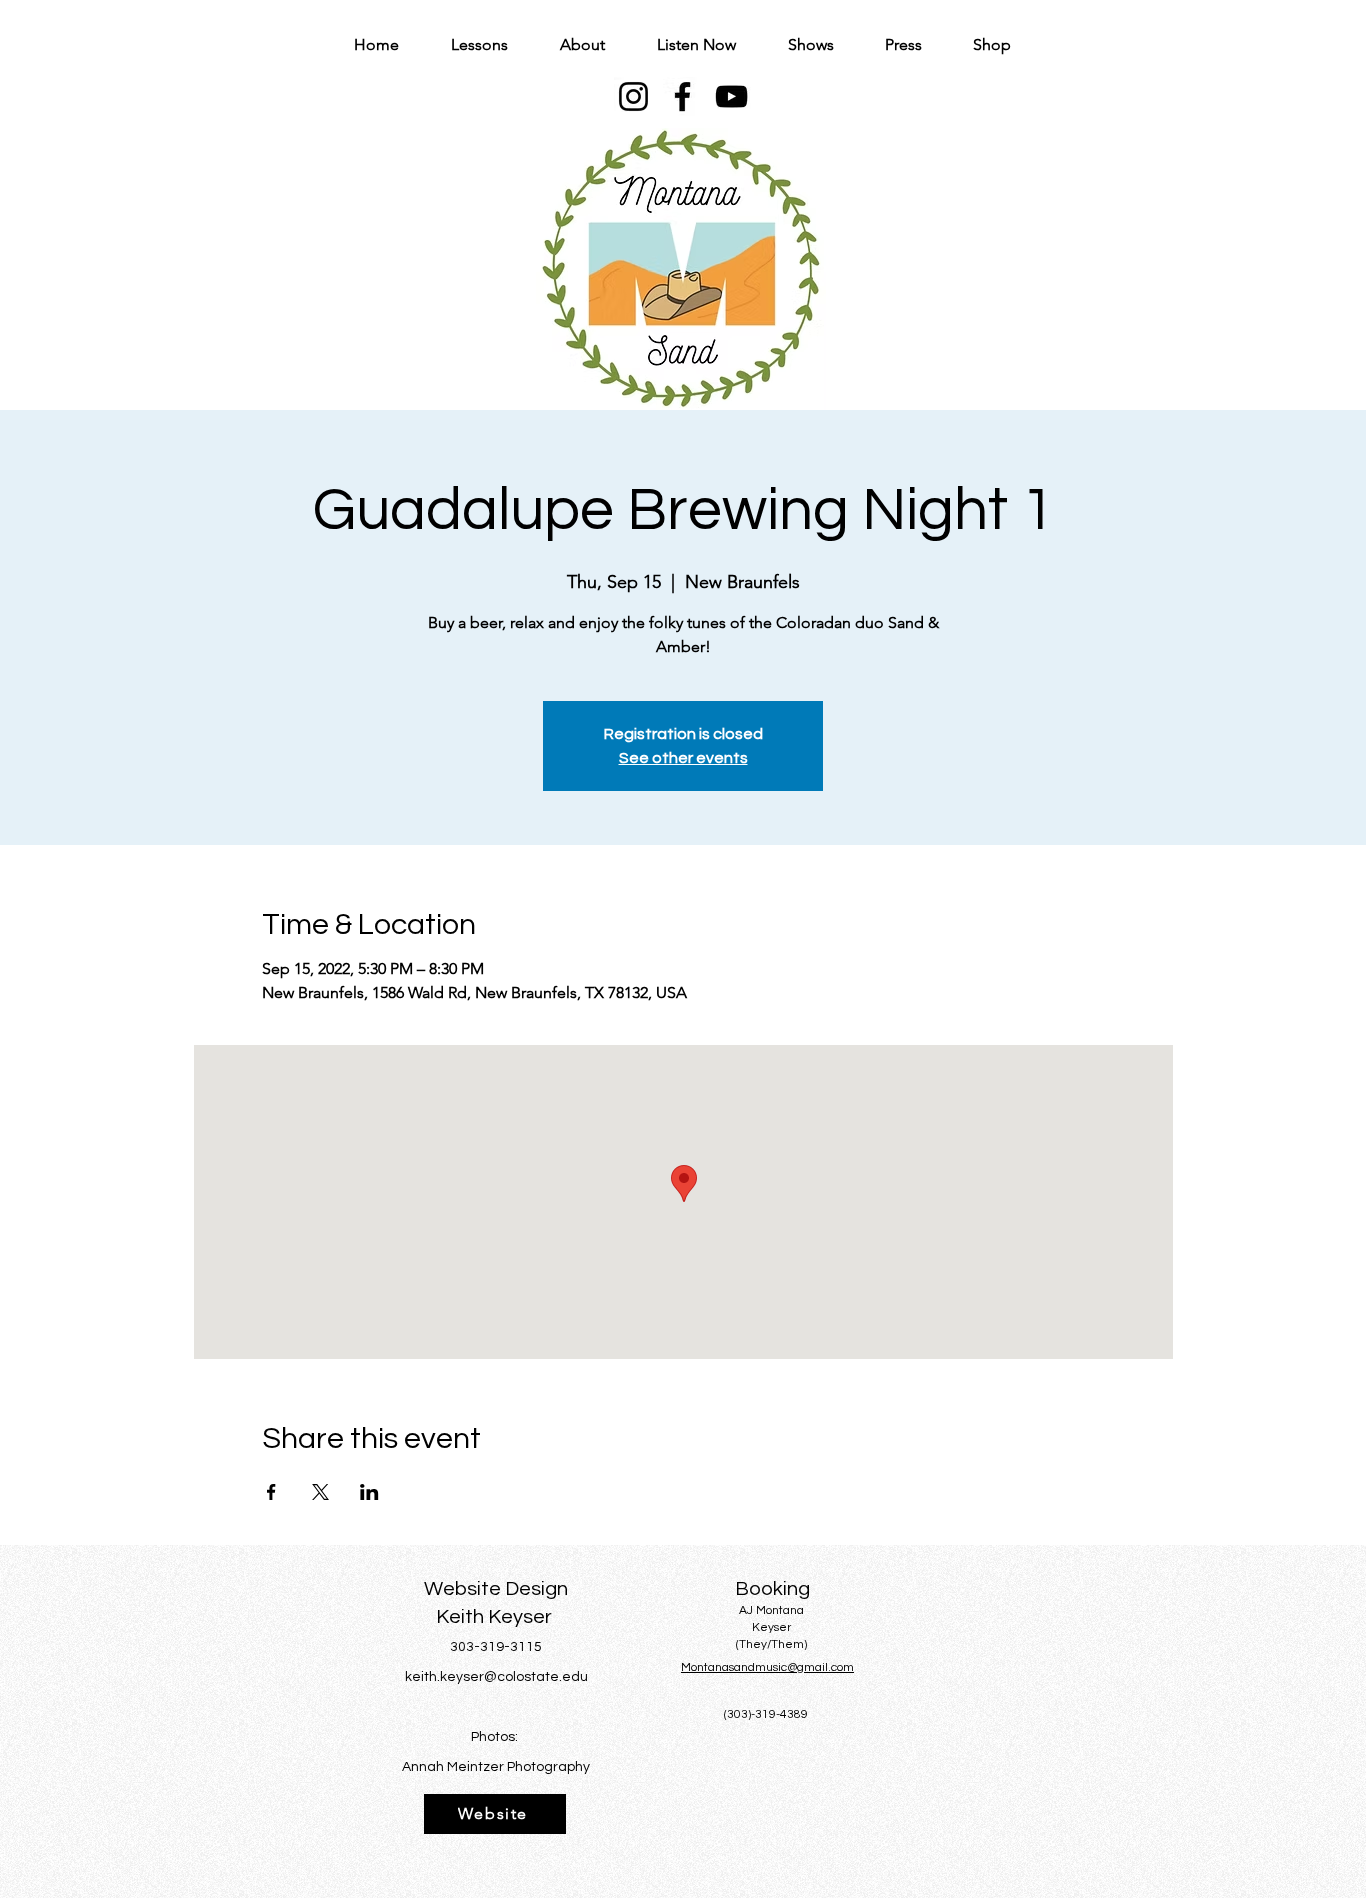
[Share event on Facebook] (271, 1492)
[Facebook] (682, 96)
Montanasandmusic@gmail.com (767, 1667)
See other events (683, 758)
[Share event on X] (320, 1492)
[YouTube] (731, 96)
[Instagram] (633, 96)
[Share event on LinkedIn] (369, 1492)
